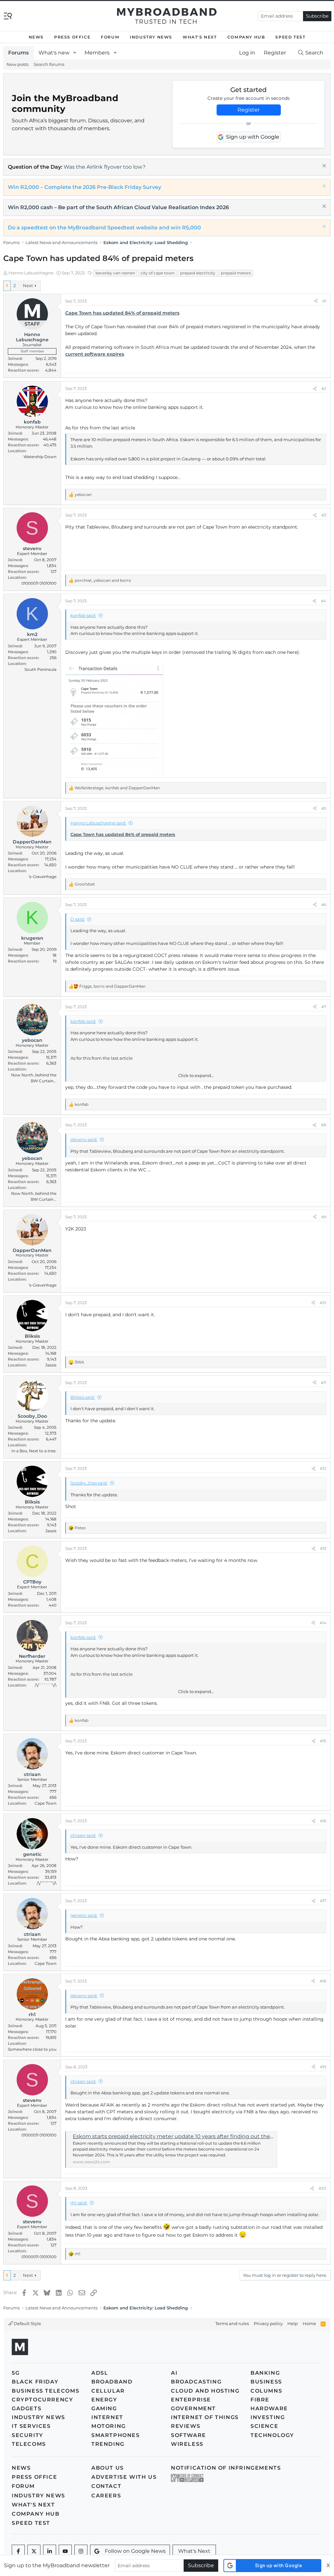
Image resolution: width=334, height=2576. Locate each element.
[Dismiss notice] (323, 167)
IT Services (31, 2426)
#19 (323, 2067)
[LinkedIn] (50, 2551)
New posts (17, 64)
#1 (324, 301)
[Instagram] (81, 2551)
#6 (324, 905)
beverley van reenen (115, 273)
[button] (75, 53)
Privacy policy (268, 2323)
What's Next (200, 37)
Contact (106, 2486)
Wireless (187, 2444)
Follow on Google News (135, 2551)
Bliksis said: (83, 1397)
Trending (108, 2444)
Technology (272, 2435)
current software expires (95, 354)
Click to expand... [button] (196, 1075)
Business (266, 2382)
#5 (324, 808)
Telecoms (29, 2444)
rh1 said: (79, 2203)
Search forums (49, 64)
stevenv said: (84, 1139)
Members (97, 53)
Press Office (72, 37)
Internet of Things (205, 2417)
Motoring (109, 2426)
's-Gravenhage (43, 877)
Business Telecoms (46, 2391)
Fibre (260, 2400)
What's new (54, 53)
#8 (324, 1125)
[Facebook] (18, 2551)
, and (103, 580)
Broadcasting (196, 2382)
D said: (78, 919)
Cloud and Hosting (205, 2391)
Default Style (27, 2323)
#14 (323, 1623)
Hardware (269, 2408)
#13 (323, 1548)
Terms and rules (232, 2323)
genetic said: (84, 1915)
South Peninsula (40, 669)
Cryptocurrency (42, 2400)
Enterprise (191, 2400)
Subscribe (317, 16)
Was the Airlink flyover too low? (105, 167)
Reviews (186, 2426)
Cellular (108, 2391)
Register (249, 110)
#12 (323, 1468)
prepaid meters (236, 273)
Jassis (51, 1365)
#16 (323, 1821)
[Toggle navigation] (8, 15)
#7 (324, 1007)
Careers (106, 2496)
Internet (107, 2417)
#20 (322, 2188)
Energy (104, 2400)
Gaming (104, 2408)
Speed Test (290, 37)
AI (174, 2373)
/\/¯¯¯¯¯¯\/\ (46, 1685)
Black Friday (35, 2382)
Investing (268, 2417)
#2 (324, 388)
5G (16, 2373)
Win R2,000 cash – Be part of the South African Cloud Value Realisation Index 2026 (118, 207)
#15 (323, 1741)
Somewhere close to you (32, 2049)
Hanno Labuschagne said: (98, 823)
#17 (323, 1901)
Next (28, 285)
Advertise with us (124, 2477)
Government (193, 2408)
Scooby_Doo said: (89, 1483)
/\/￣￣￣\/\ (47, 1883)
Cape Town (46, 1803)
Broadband (112, 2382)
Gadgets (27, 2408)
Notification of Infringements (226, 2468)
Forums (18, 53)
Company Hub (246, 37)
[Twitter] (34, 2551)
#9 (324, 1217)
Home (309, 2323)
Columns (266, 2391)
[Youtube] (65, 2551)
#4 (324, 601)
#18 (323, 1981)
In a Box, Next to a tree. (34, 1451)
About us (108, 2468)
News (36, 37)
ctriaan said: (83, 1835)
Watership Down (40, 457)
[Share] (316, 301)
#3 (324, 515)
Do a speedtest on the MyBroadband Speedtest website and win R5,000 (104, 228)
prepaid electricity (198, 273)
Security (28, 2435)
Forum (110, 37)
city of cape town (158, 273)
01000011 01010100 (39, 583)
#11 (324, 1383)
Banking (265, 2373)
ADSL (100, 2373)
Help (293, 2323)
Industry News (151, 37)
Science (264, 2426)
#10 (323, 1303)
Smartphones (116, 2435)
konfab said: (83, 615)
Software (189, 2435)
